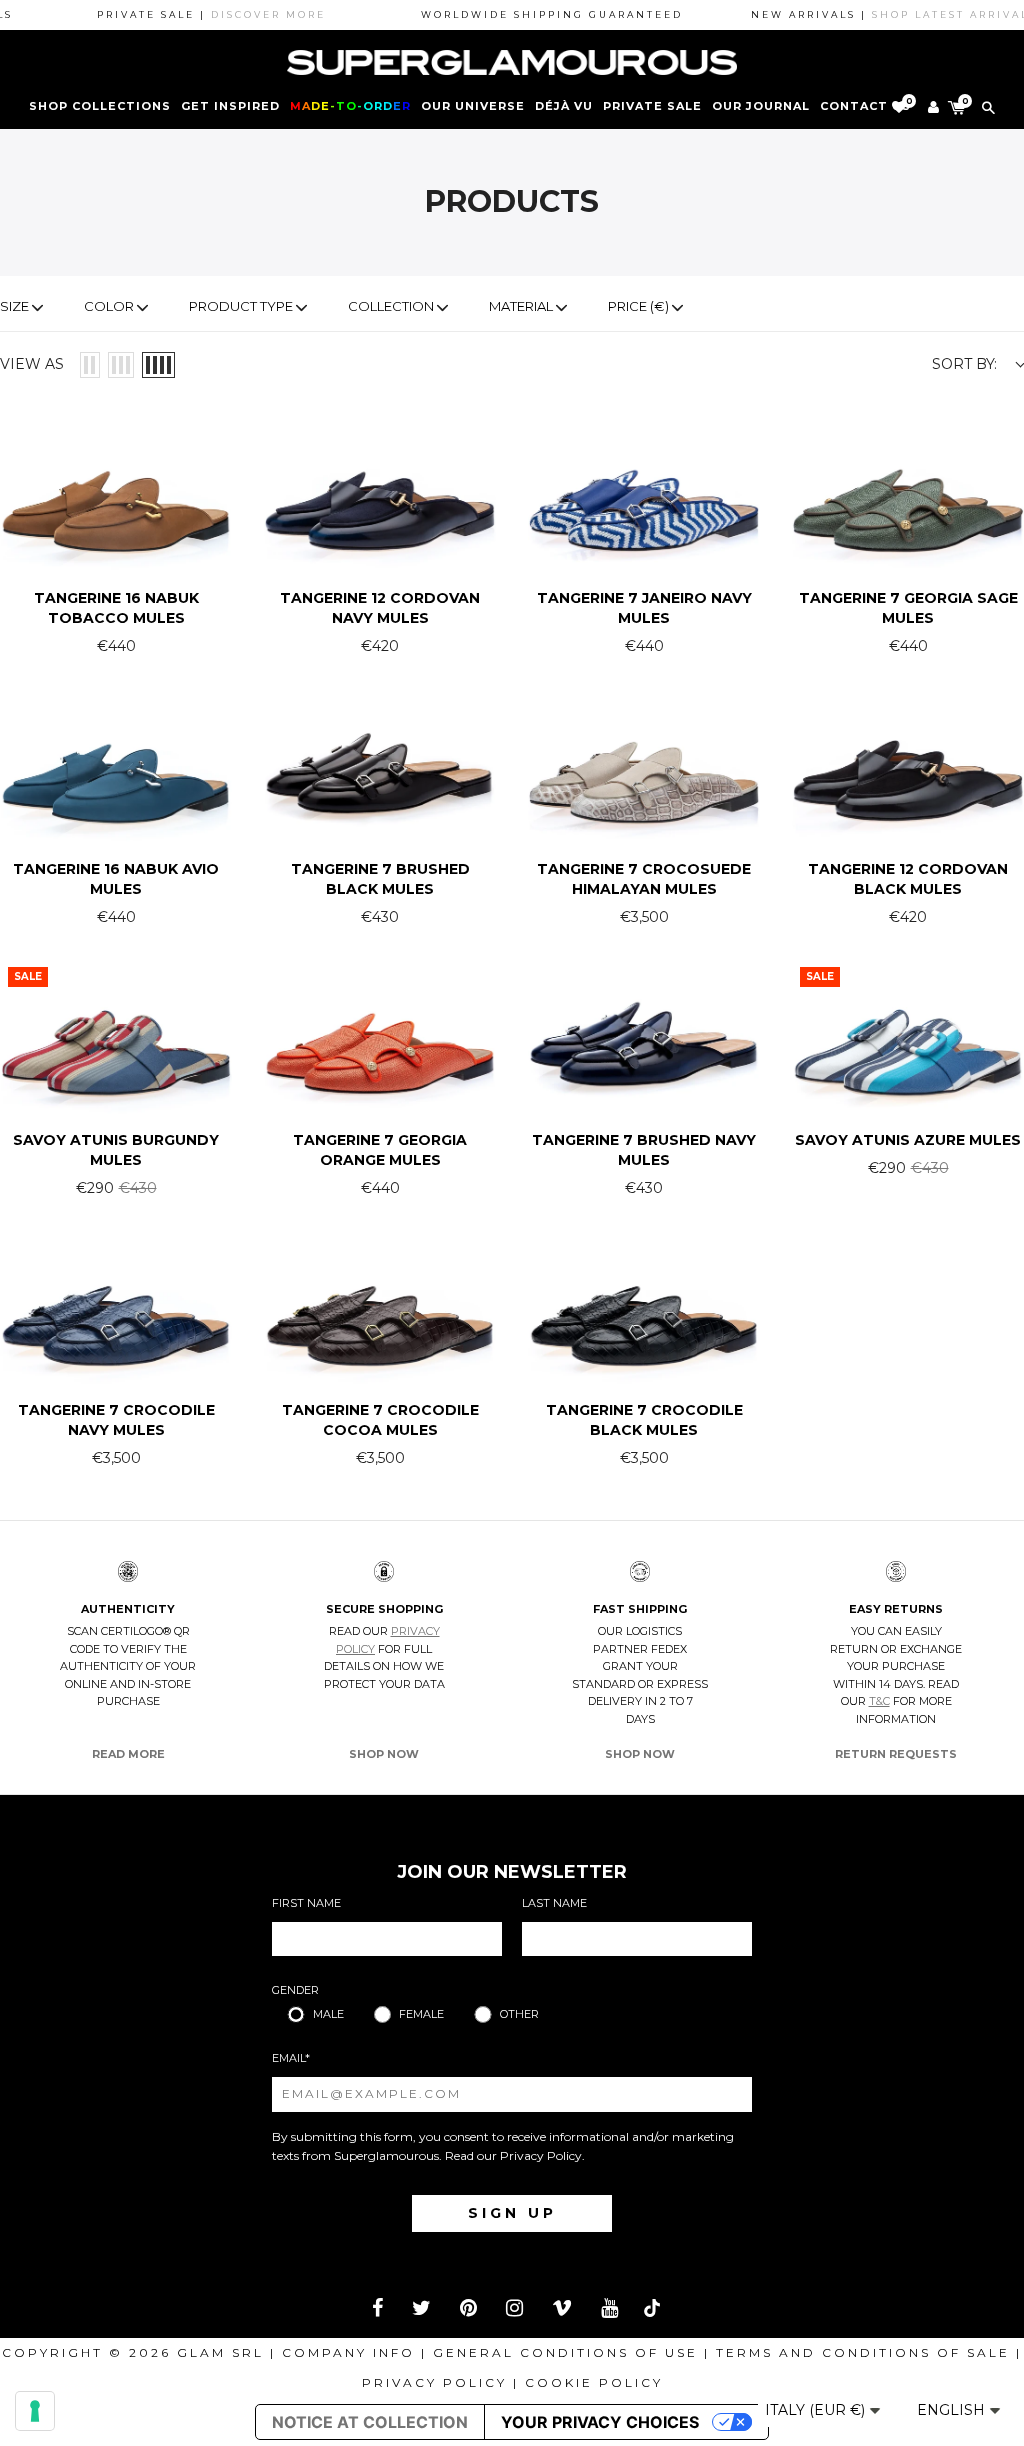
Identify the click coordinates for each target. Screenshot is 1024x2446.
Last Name (554, 1903)
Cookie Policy (594, 2382)
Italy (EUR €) (817, 2410)
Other (519, 2014)
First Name (306, 1903)
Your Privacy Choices (600, 2422)
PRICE (638, 306)
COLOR (109, 306)
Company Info (348, 2352)
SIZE (14, 306)
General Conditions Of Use (565, 2352)
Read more (128, 1754)
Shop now (384, 1754)
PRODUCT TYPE (241, 306)
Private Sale (652, 106)
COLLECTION (391, 306)
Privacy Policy (541, 2155)
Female (421, 2014)
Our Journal (761, 106)
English (953, 2410)
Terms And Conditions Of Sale (863, 2352)
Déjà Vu (564, 106)
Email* (291, 2058)
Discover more (234, 14)
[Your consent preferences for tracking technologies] (35, 2411)
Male (328, 2014)
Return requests (896, 1754)
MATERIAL (521, 306)
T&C (879, 1701)
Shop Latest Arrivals (920, 14)
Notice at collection (370, 2422)
